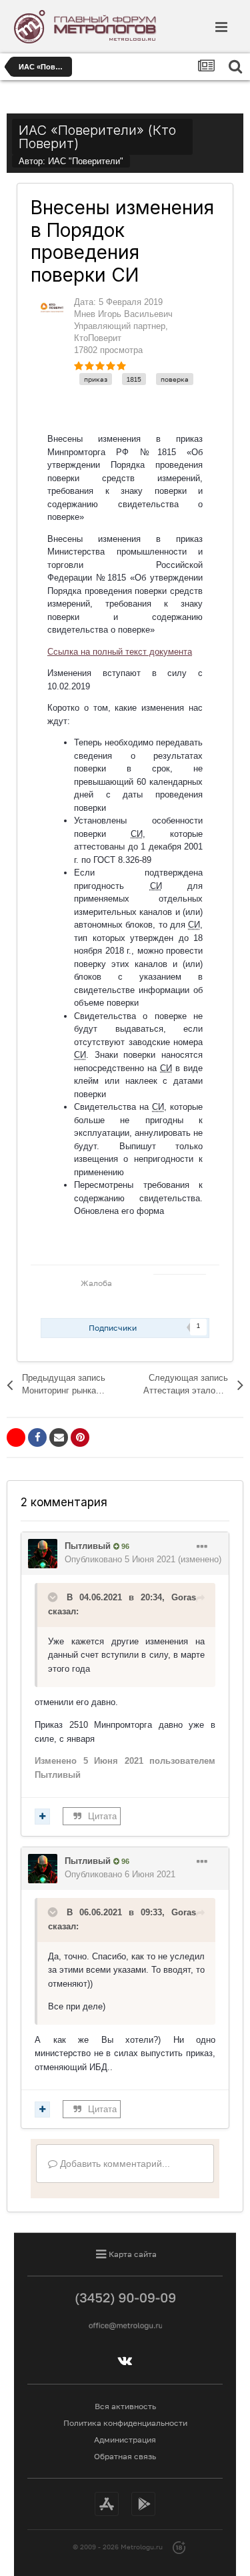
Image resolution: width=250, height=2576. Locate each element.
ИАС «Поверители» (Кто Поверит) (97, 137)
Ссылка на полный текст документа (120, 652)
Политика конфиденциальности (125, 2423)
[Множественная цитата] (42, 1817)
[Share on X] (16, 1437)
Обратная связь (125, 2456)
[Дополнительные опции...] (202, 1547)
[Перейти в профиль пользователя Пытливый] (43, 1554)
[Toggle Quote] (54, 1597)
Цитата (102, 1816)
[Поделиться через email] (59, 1437)
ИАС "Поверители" (86, 161)
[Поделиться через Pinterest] (80, 1437)
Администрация (125, 2440)
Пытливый (88, 1546)
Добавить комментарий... (114, 2164)
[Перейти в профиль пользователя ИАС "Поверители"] (52, 308)
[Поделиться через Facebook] (37, 1437)
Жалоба (96, 1283)
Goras (184, 1597)
